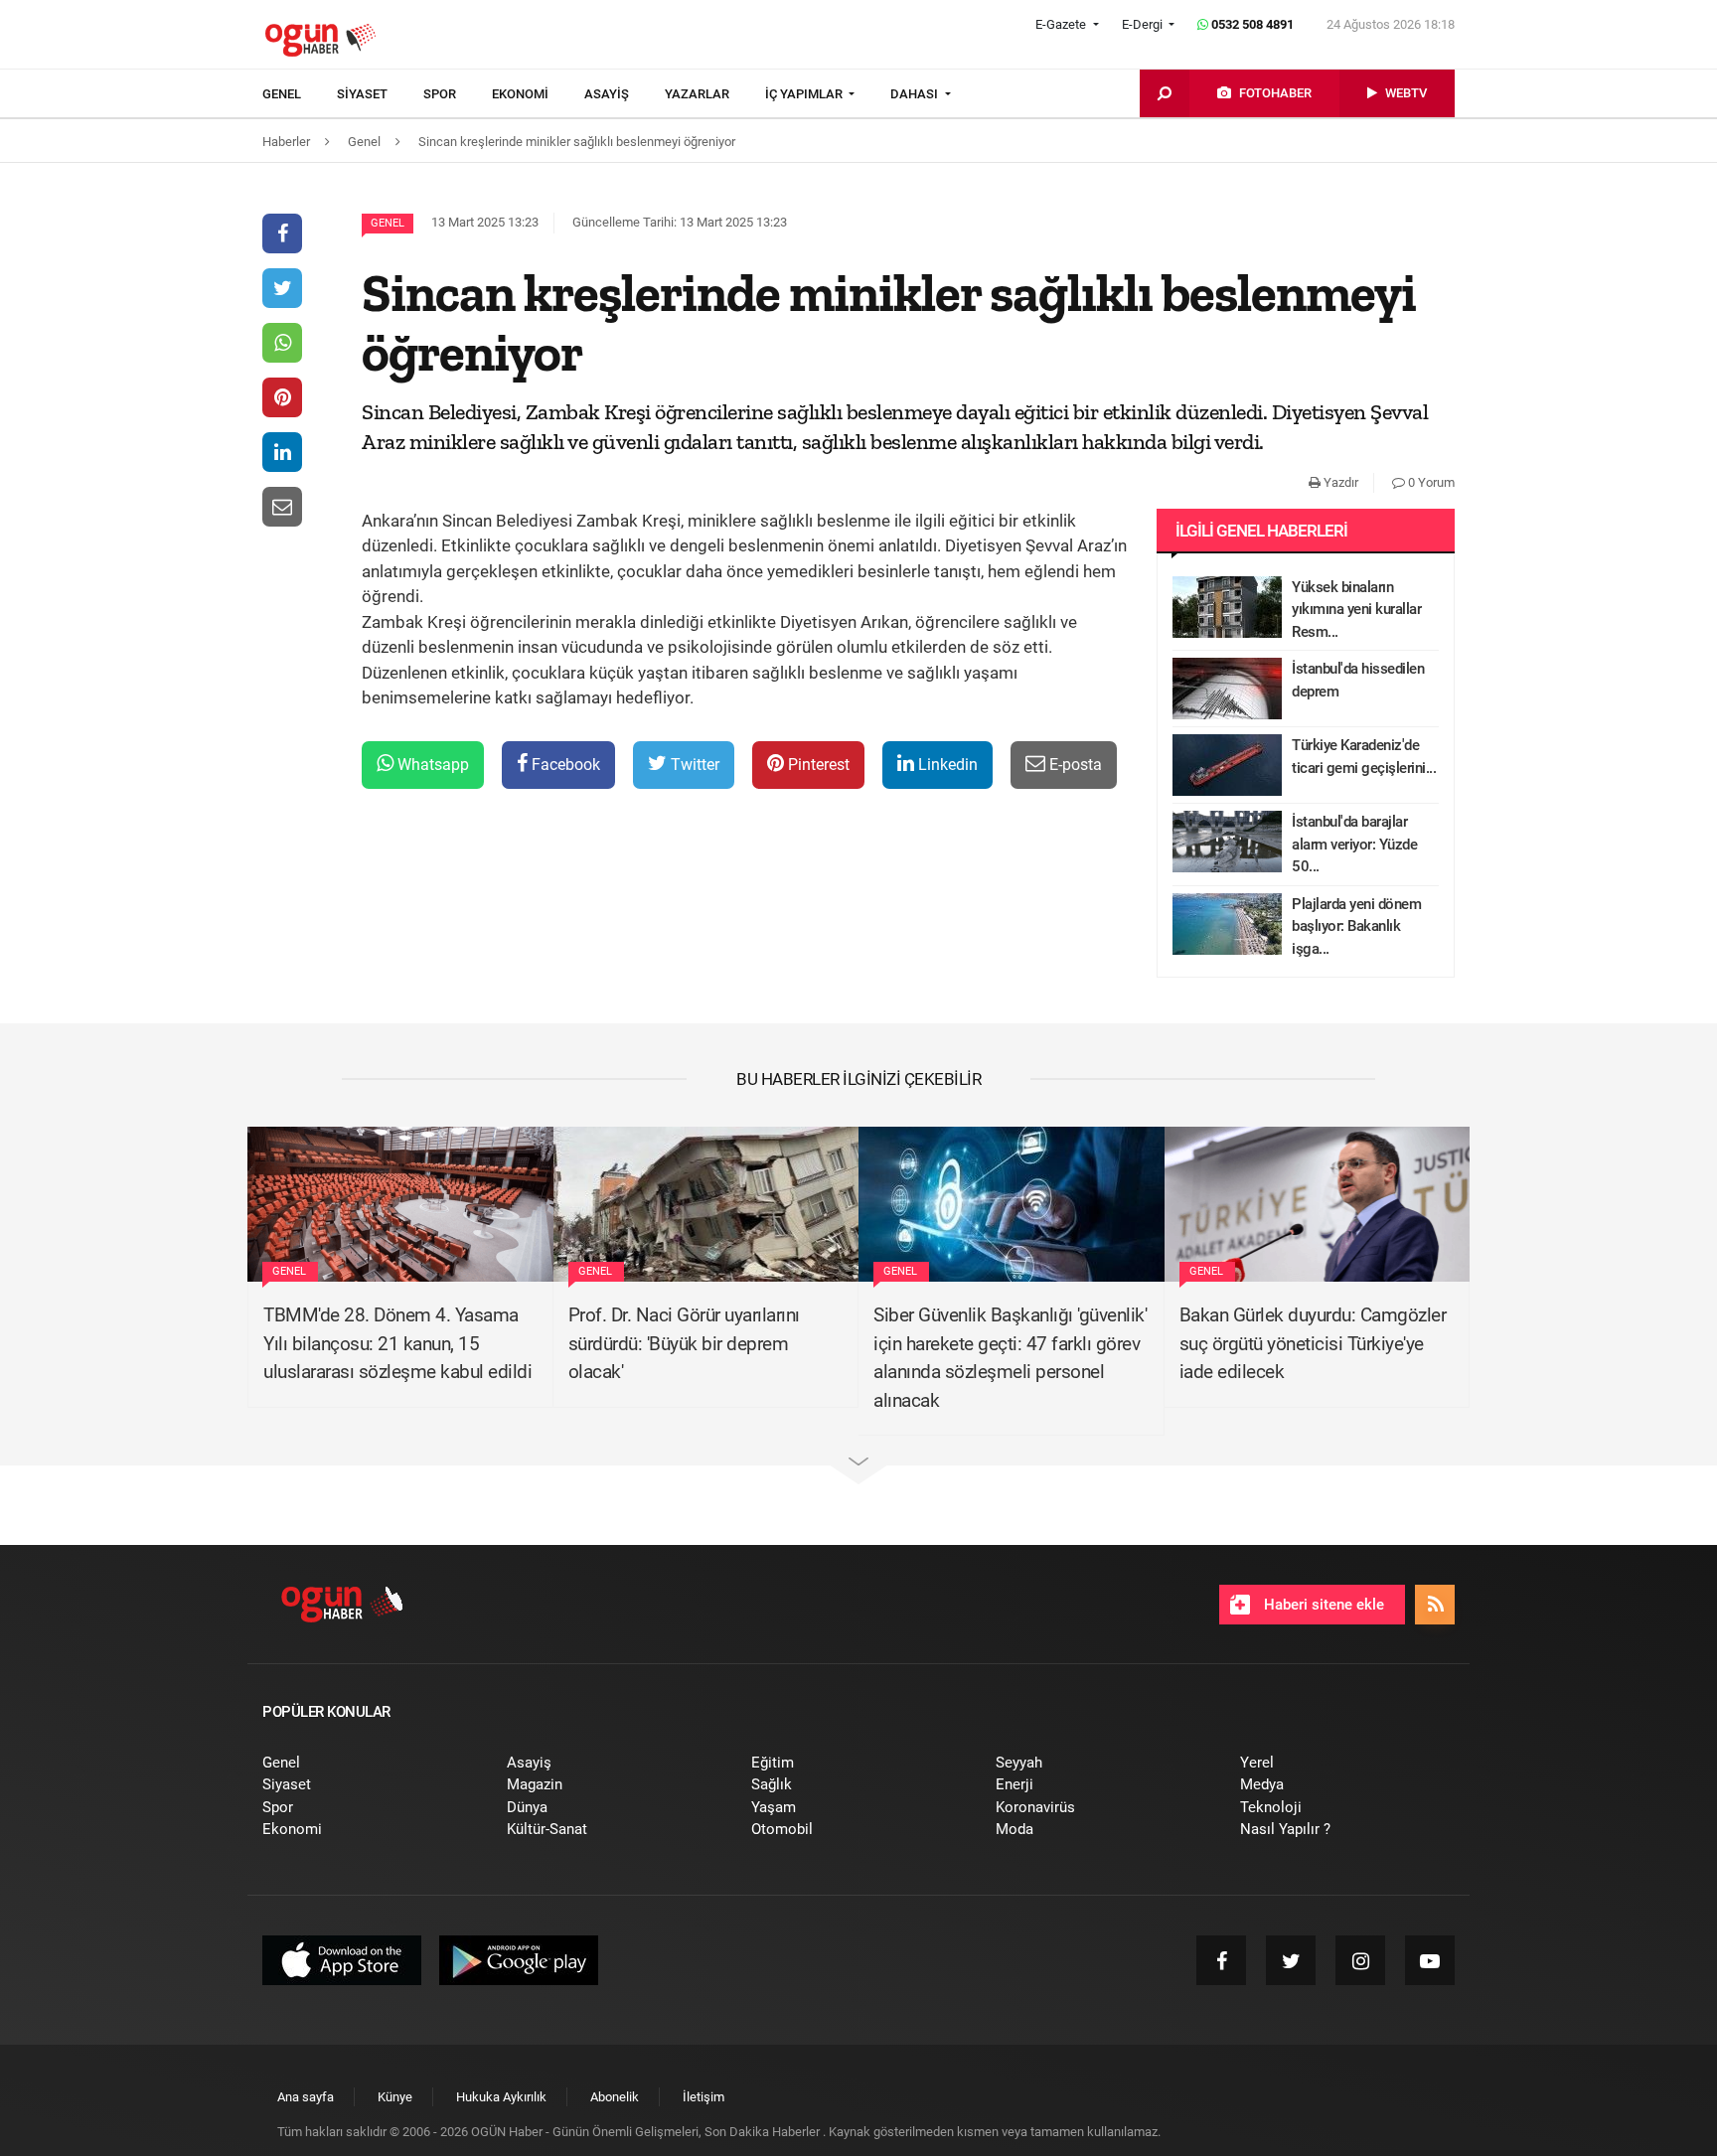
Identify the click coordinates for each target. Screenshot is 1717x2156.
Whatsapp (431, 765)
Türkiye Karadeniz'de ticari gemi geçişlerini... (1364, 757)
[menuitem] (300, 94)
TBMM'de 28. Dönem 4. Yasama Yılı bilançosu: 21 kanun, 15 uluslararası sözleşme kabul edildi (397, 1343)
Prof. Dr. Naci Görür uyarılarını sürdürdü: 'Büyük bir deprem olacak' (684, 1343)
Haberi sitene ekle (1322, 1605)
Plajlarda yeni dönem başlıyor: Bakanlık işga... (1356, 926)
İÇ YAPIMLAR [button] (805, 94)
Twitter (693, 765)
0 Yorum (1430, 482)
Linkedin (946, 765)
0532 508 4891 (1251, 24)
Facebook (564, 765)
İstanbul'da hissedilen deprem (1358, 680)
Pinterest (817, 765)
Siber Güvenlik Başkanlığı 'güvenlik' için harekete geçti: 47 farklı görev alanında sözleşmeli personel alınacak (1010, 1358)
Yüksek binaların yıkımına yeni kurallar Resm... (1356, 610)
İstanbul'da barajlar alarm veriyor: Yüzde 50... (1354, 844)
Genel (388, 223)
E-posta (1074, 765)
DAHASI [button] (916, 94)
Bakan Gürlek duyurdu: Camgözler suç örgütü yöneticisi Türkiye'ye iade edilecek (1313, 1343)
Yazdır (1339, 482)
